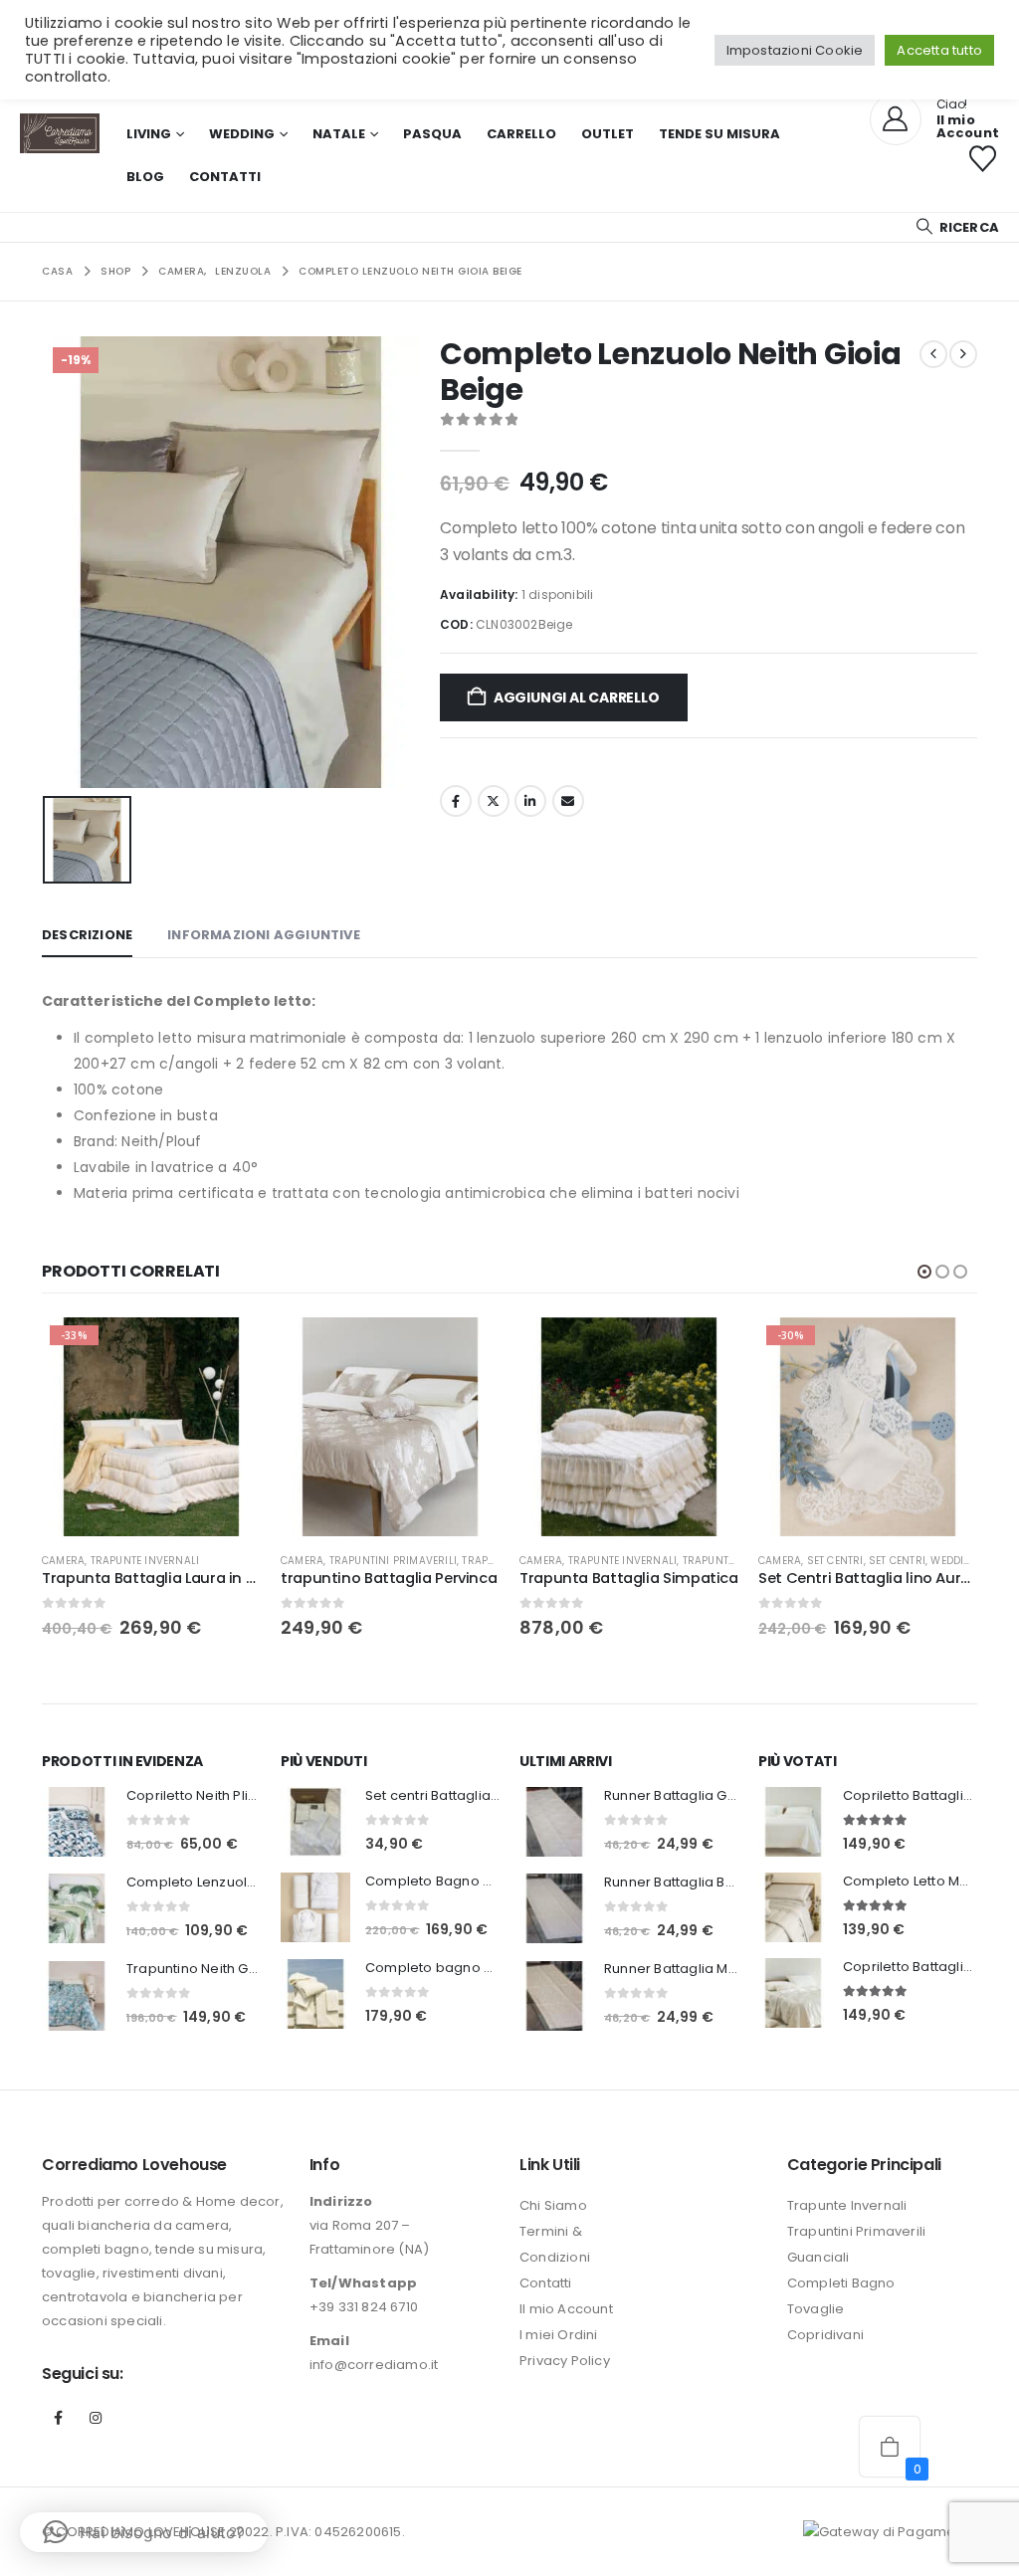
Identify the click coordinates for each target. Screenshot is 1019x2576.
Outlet (608, 134)
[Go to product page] (390, 1427)
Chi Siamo (553, 2205)
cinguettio (494, 801)
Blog (145, 177)
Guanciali (818, 2257)
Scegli (228, 1350)
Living (149, 134)
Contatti (225, 177)
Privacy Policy (565, 2361)
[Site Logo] (60, 133)
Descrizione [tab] (87, 935)
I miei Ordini (559, 2335)
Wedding (242, 134)
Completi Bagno (841, 2283)
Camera (63, 1561)
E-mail (568, 801)
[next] (963, 354)
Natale (339, 134)
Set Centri (835, 1561)
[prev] (933, 354)
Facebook (456, 801)
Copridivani (825, 2335)
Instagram (96, 2418)
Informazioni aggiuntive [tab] (264, 935)
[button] (957, 227)
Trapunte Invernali (145, 1561)
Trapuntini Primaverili (393, 1561)
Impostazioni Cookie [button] (795, 50)
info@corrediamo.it (374, 2365)
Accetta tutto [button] (939, 50)
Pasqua (432, 134)
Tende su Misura (719, 134)
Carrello (521, 134)
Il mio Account (566, 2309)
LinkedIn (530, 801)
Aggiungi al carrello (577, 697)
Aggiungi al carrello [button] (706, 1350)
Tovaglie (816, 2309)
